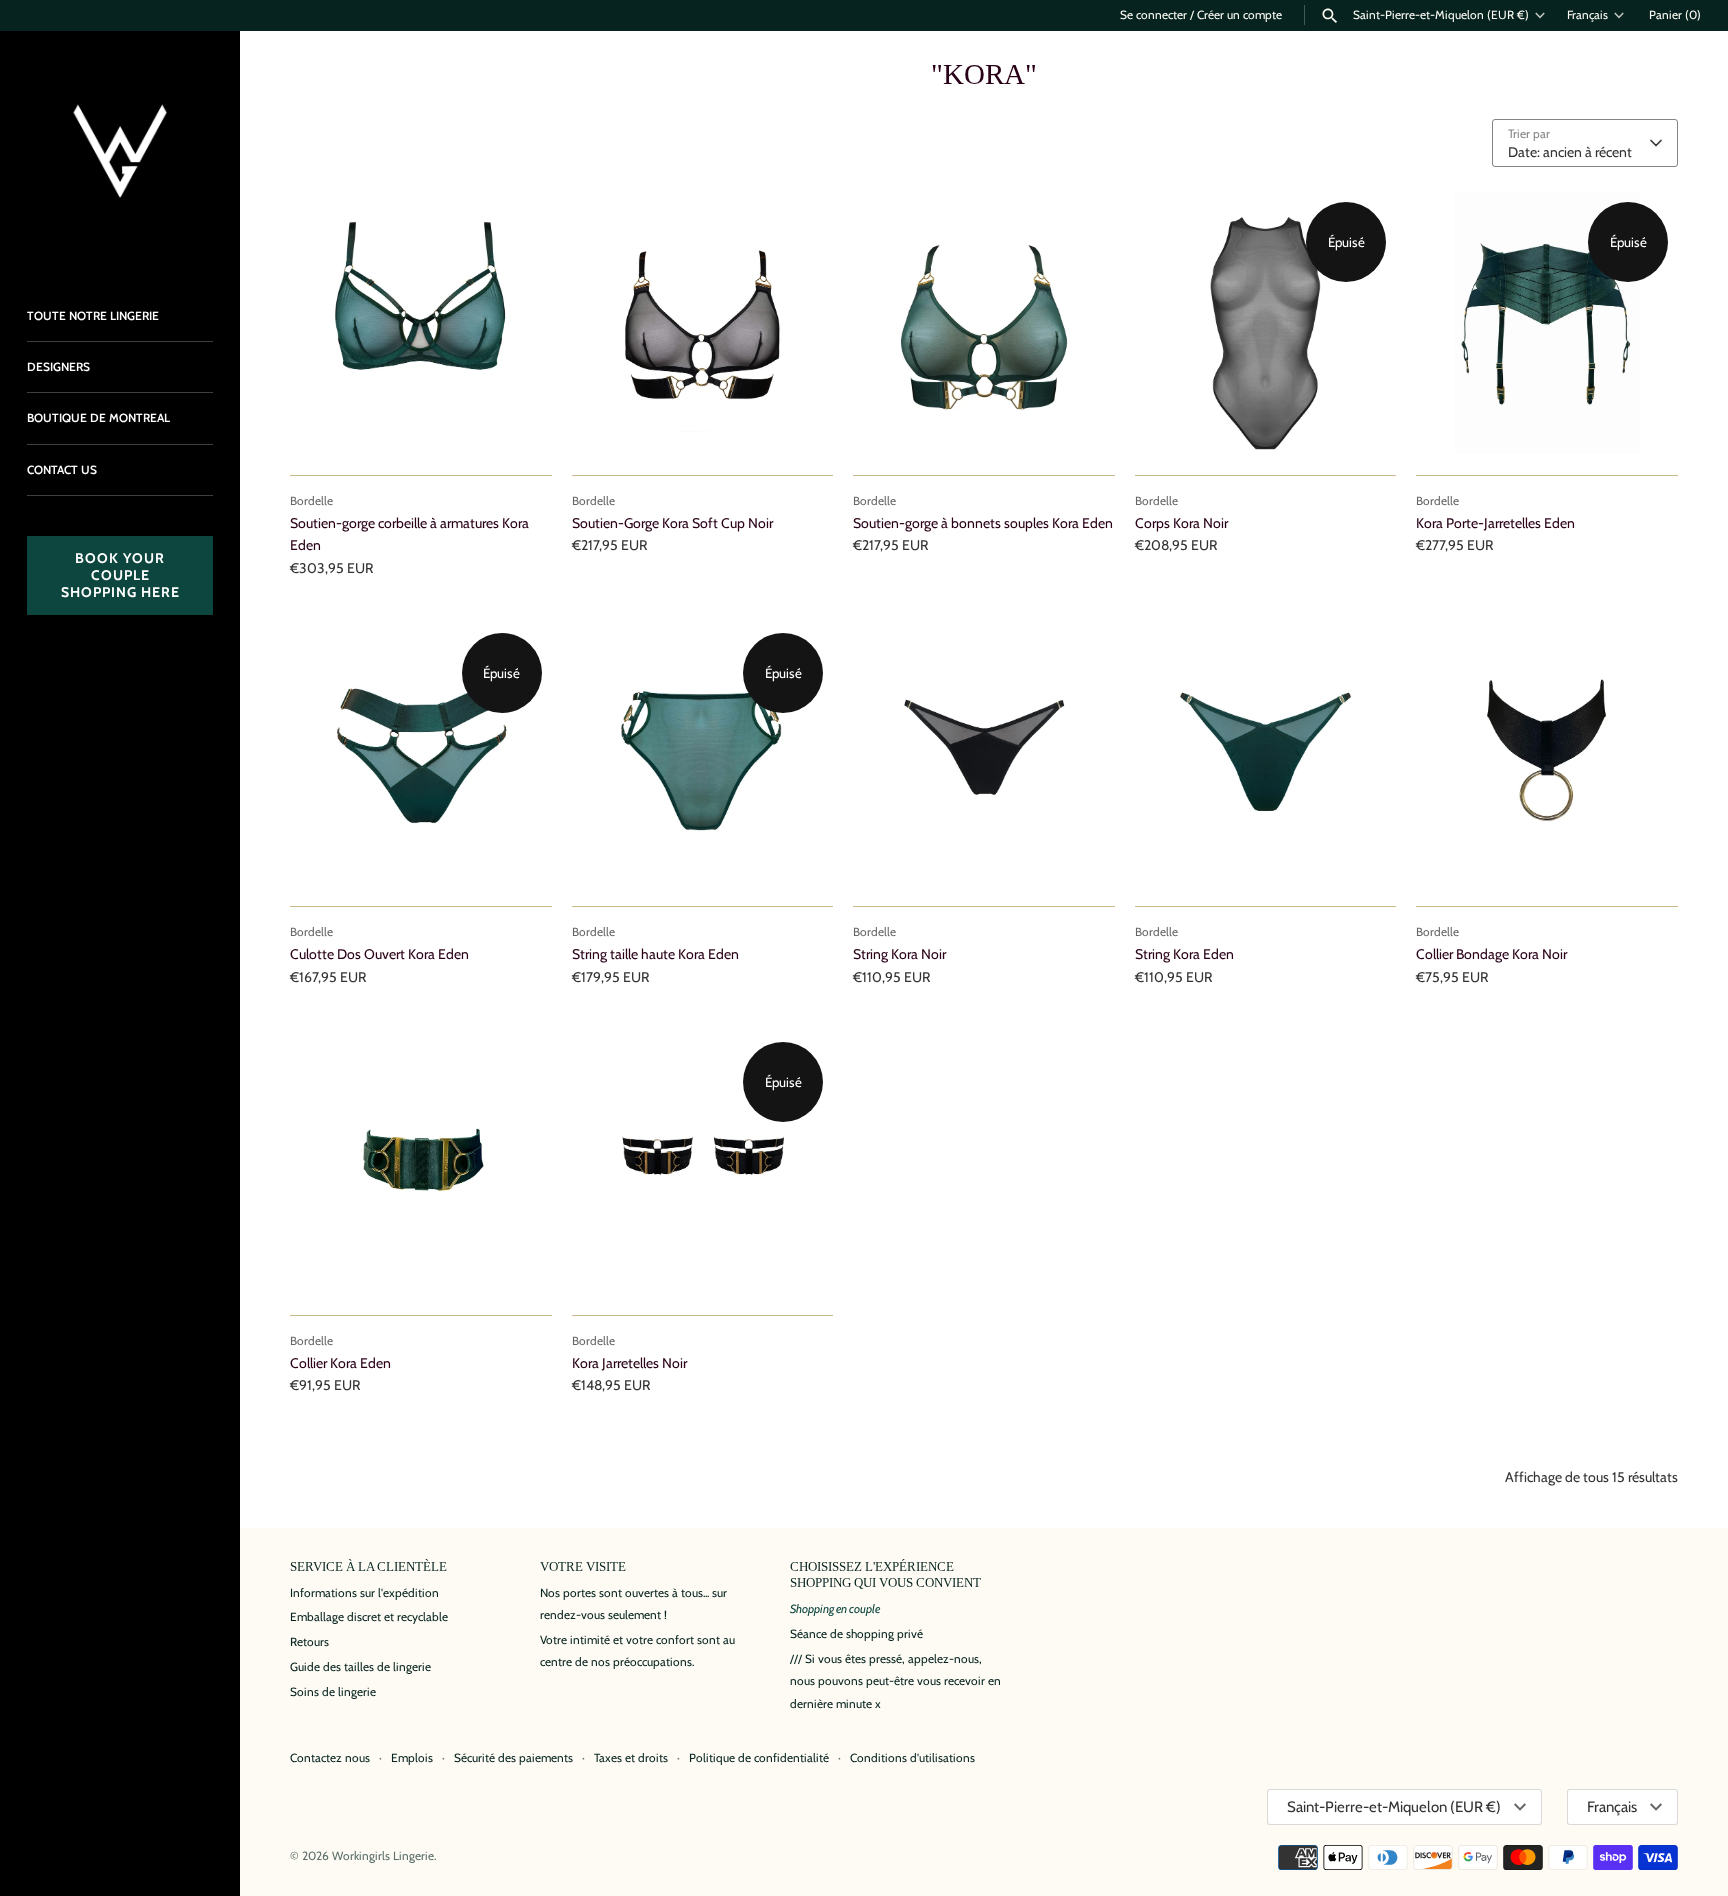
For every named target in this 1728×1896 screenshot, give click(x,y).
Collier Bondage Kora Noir (1491, 954)
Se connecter (1153, 15)
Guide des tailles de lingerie (360, 1667)
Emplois (412, 1758)
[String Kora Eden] (1266, 754)
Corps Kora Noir (1181, 523)
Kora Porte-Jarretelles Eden (1495, 523)
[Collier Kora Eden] (421, 1163)
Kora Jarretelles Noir (629, 1363)
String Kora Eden (1184, 954)
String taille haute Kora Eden (655, 954)
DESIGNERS (58, 367)
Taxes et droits (631, 1758)
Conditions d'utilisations (912, 1758)
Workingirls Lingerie (383, 1856)
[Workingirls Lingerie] (120, 151)
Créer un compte (1239, 15)
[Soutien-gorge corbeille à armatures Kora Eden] (421, 323)
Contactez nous (330, 1758)
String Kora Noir (899, 954)
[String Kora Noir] (984, 754)
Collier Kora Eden (340, 1363)
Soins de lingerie (333, 1692)
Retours (309, 1642)
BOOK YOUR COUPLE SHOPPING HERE (120, 575)
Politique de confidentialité (759, 1758)
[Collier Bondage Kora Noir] (1547, 754)
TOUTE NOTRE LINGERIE (93, 316)
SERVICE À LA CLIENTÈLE (368, 1567)
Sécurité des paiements (513, 1758)
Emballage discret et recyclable (369, 1617)
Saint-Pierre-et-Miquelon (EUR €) (1441, 15)
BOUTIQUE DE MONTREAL (98, 418)
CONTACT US (62, 470)
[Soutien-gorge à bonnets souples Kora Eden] (984, 323)
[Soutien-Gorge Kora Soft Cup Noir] (703, 323)
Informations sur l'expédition (364, 1593)
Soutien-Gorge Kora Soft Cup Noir (672, 523)
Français (1587, 15)
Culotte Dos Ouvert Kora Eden (379, 954)
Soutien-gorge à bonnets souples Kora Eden (983, 523)
